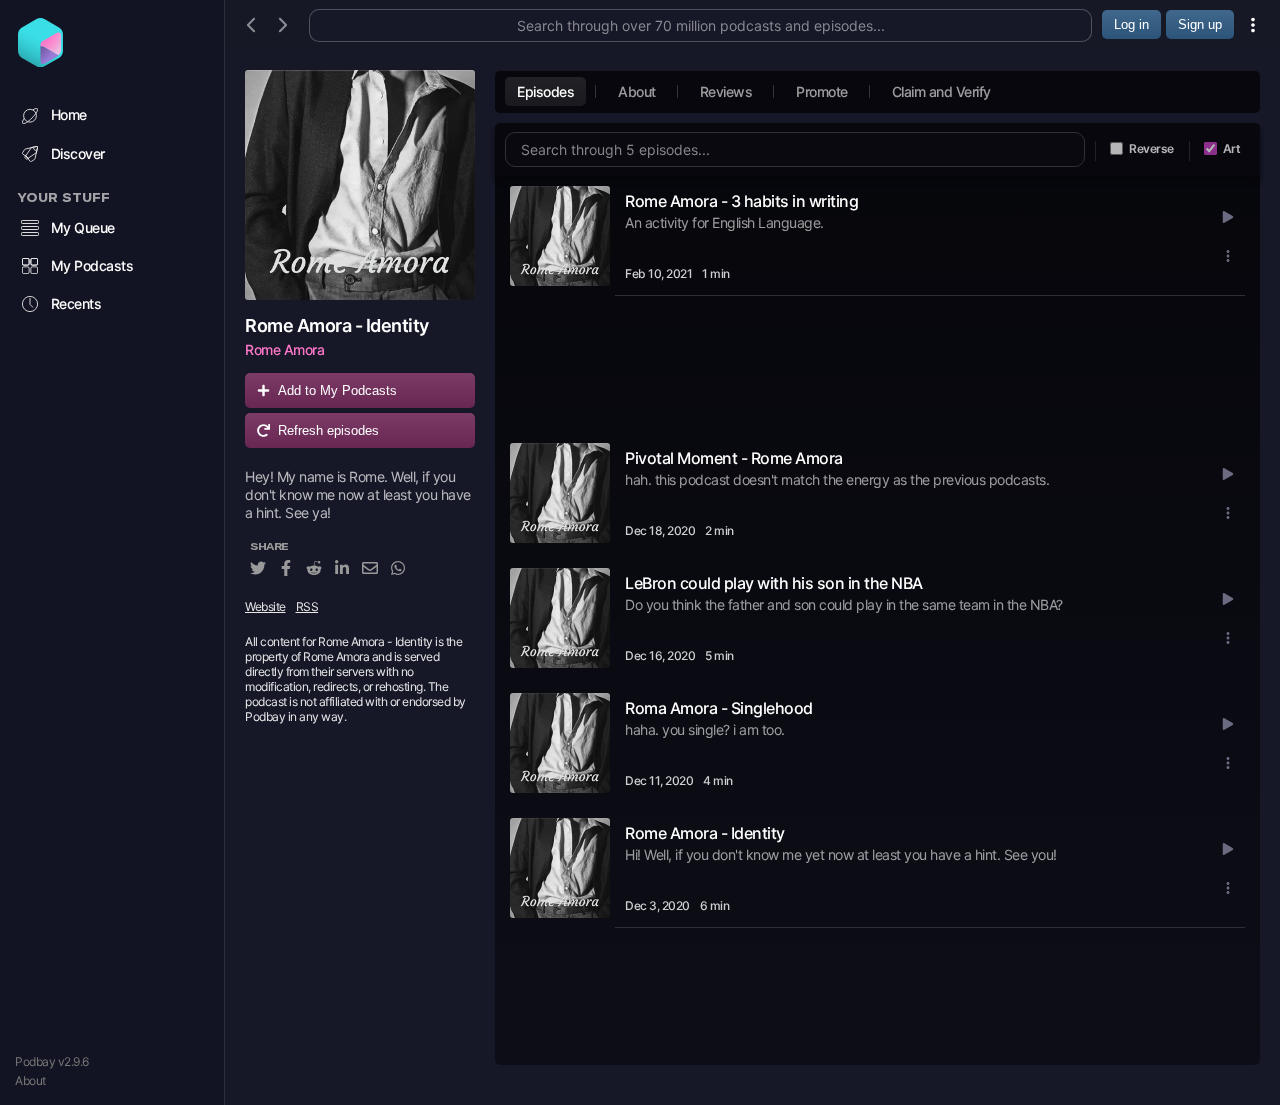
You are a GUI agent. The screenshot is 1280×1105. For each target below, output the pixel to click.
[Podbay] (40, 61)
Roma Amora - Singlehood (719, 708)
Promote (822, 91)
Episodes (545, 91)
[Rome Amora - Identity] (360, 185)
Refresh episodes (328, 430)
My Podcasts (92, 265)
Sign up (1200, 24)
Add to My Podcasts (337, 390)
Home (69, 114)
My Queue (83, 227)
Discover (78, 153)
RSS (307, 606)
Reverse (1151, 148)
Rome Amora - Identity (705, 833)
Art (1232, 148)
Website (265, 606)
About (30, 1080)
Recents (76, 303)
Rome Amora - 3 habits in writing (741, 201)
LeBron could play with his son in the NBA (774, 583)
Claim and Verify (941, 91)
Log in (1131, 24)
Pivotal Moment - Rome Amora (734, 458)
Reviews (726, 91)
